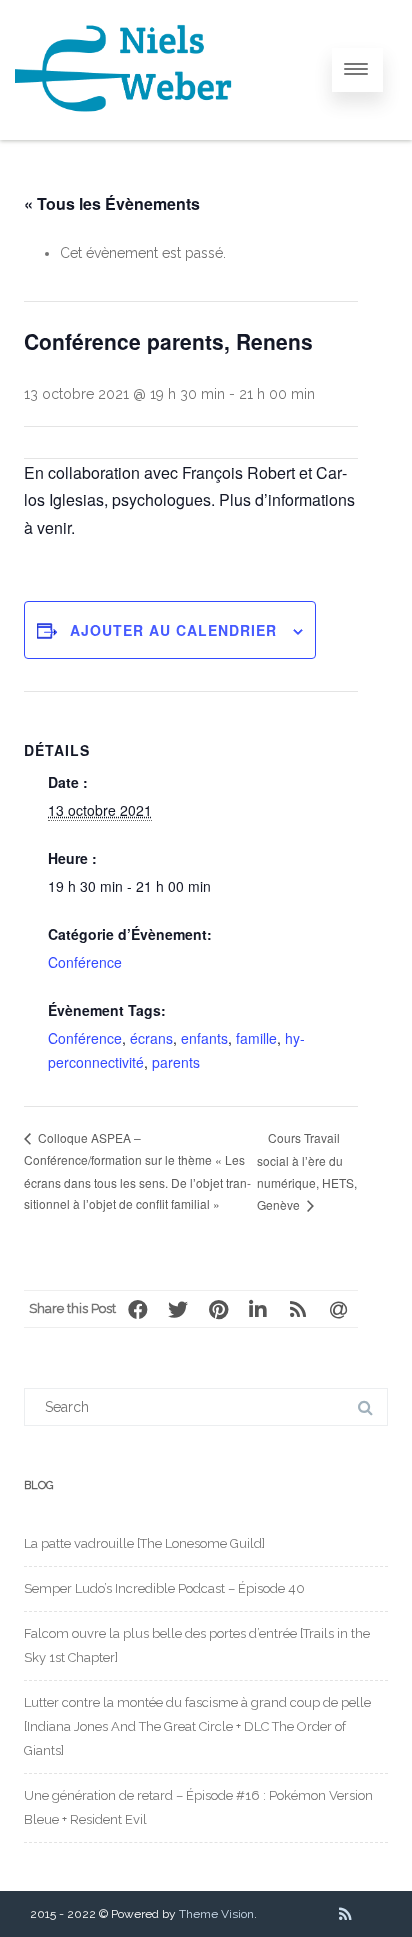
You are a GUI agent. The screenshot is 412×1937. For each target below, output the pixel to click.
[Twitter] (178, 1309)
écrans (151, 1038)
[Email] (338, 1309)
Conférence (85, 962)
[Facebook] (138, 1309)
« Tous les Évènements (112, 203)
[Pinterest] (218, 1309)
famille (256, 1038)
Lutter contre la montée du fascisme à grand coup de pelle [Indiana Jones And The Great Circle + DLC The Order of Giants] (197, 1726)
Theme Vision (216, 1914)
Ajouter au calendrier (173, 630)
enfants (204, 1038)
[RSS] (298, 1309)
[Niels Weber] (124, 133)
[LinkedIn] (258, 1309)
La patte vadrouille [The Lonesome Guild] (144, 1543)
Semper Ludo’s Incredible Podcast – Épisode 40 (164, 1588)
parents (176, 1062)
